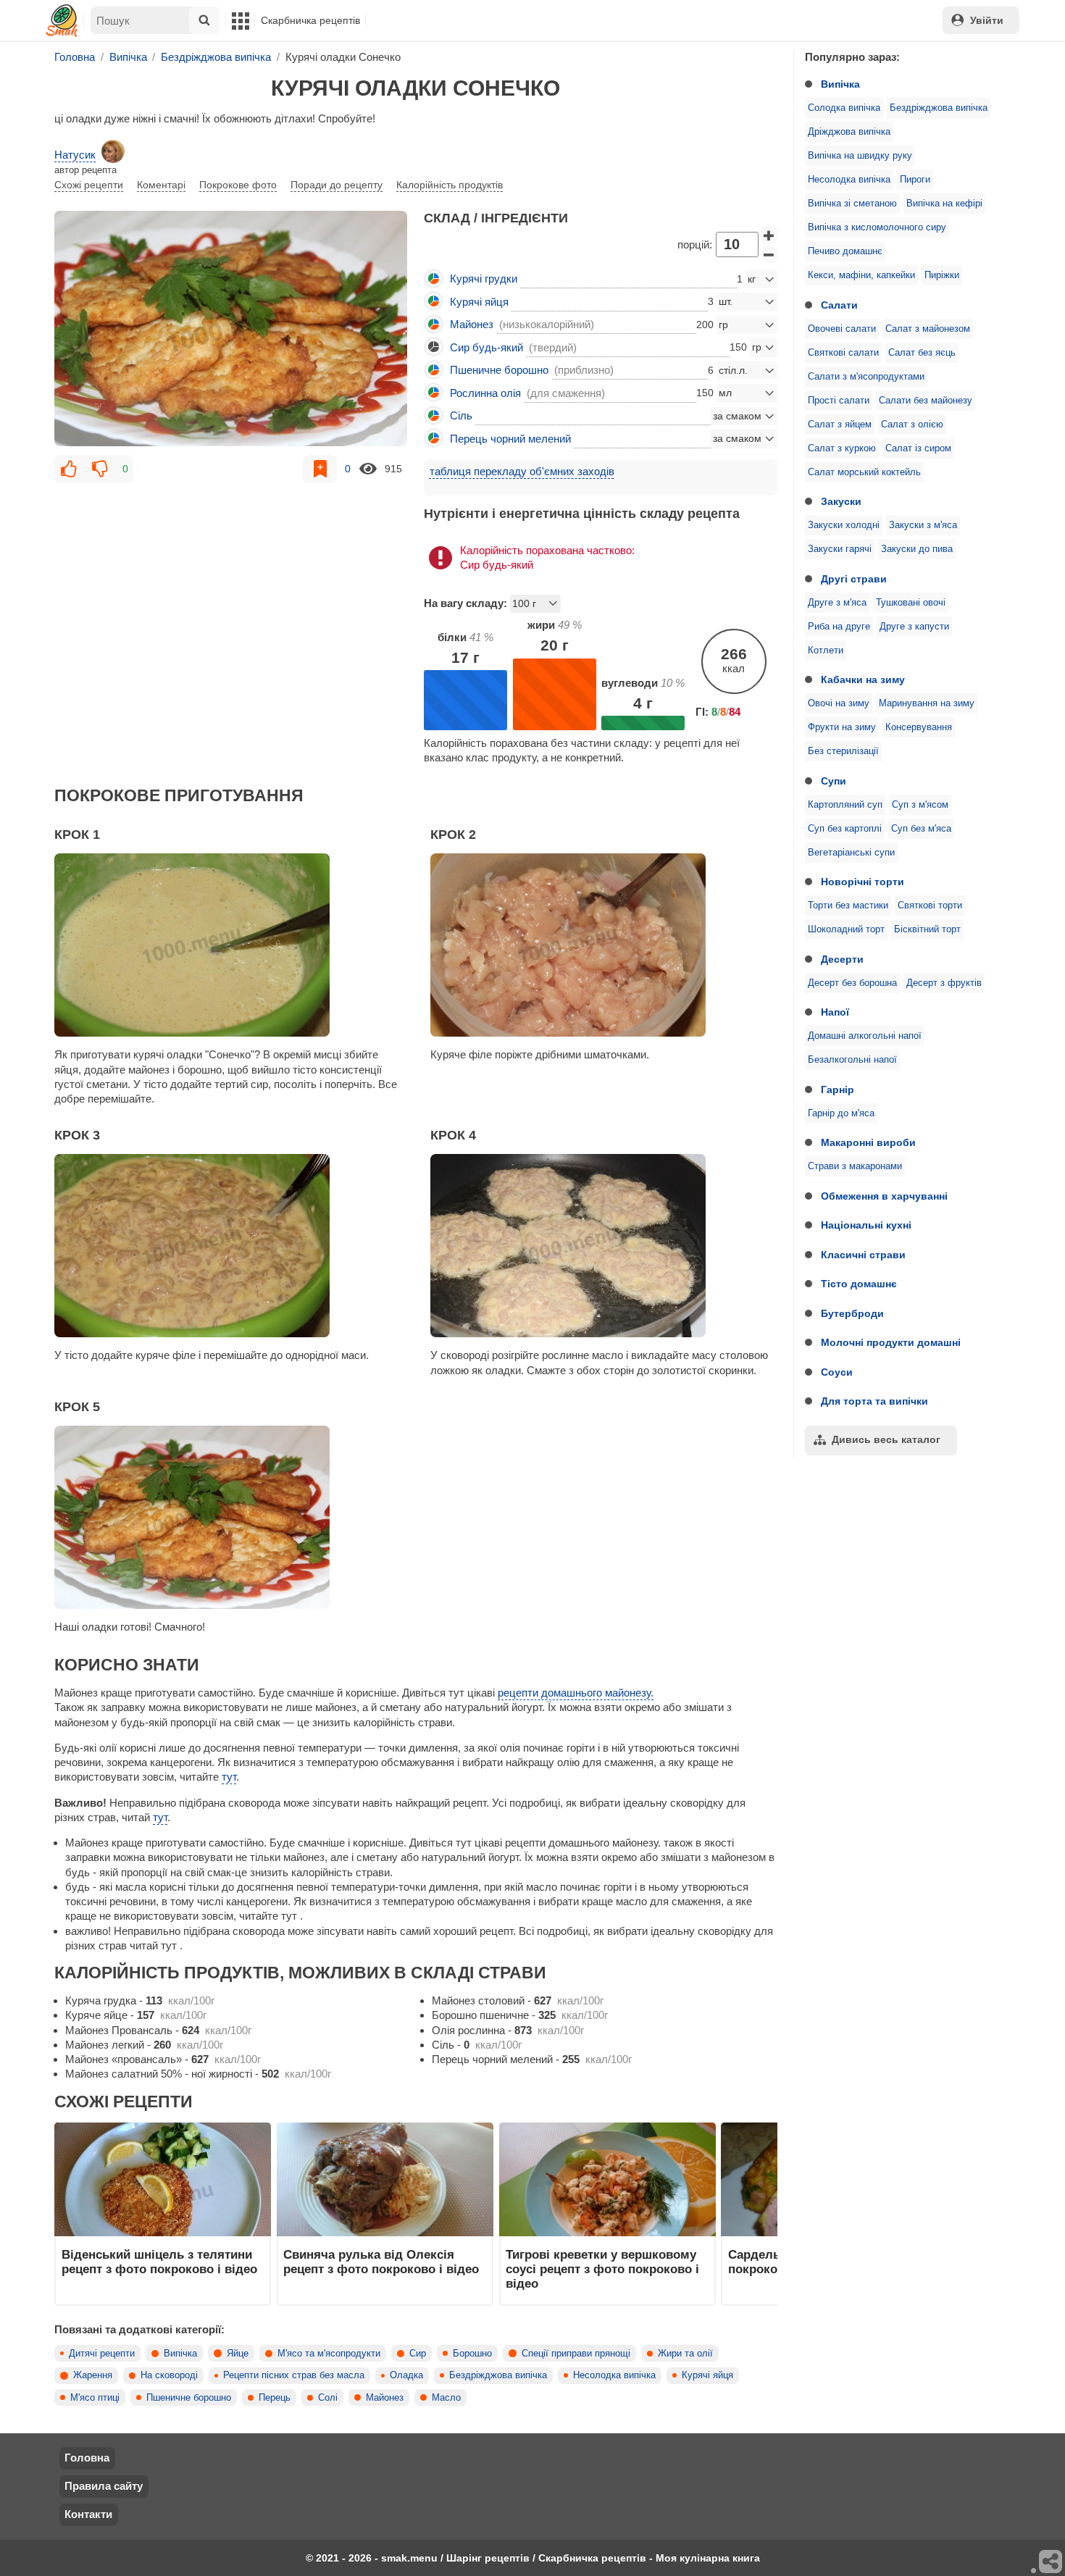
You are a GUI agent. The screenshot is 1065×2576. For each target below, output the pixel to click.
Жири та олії (685, 2354)
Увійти (987, 20)
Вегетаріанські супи (851, 853)
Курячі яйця (707, 2375)
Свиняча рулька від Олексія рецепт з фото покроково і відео (381, 2262)
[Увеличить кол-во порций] (769, 235)
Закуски (841, 501)
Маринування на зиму (927, 703)
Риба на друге (839, 627)
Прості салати (839, 401)
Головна (87, 2458)
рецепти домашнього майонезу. (576, 1693)
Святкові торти (930, 906)
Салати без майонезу (926, 401)
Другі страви (854, 579)
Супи (834, 781)
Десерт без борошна (852, 983)
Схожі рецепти (89, 185)
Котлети (826, 651)
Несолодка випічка (849, 180)
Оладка (406, 2375)
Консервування (919, 727)
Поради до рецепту (337, 185)
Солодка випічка (844, 108)
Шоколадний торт (846, 929)
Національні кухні (866, 1225)
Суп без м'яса (921, 829)
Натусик (75, 155)
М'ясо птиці (95, 2398)
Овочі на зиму (839, 703)
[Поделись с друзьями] (1051, 2562)
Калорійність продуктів (450, 185)
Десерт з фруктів (944, 983)
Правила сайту (104, 2486)
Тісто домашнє (859, 1284)
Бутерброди (852, 1313)
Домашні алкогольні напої (865, 1036)
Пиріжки (942, 275)
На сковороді (169, 2375)
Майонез (385, 2398)
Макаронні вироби (868, 1142)
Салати (839, 305)
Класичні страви (863, 1255)
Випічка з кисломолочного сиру (877, 227)
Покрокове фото (238, 185)
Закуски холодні (844, 525)
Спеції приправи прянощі (576, 2354)
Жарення (93, 2375)
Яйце (238, 2354)
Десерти (842, 959)
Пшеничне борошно (189, 2398)
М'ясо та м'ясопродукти (329, 2354)
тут (229, 1777)
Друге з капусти (914, 627)
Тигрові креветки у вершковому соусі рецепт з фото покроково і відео (602, 2269)
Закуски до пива (917, 549)
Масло (446, 2398)
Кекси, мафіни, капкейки (861, 275)
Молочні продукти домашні (891, 1342)
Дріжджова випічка (849, 132)
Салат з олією (912, 425)
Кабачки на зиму (863, 679)
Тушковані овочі (911, 603)
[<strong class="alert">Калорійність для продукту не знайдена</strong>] (434, 347)
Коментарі (161, 185)
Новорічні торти (863, 882)
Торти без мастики (848, 906)
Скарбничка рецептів (310, 20)
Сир (418, 2354)
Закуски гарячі (840, 549)
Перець (275, 2398)
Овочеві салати (842, 329)
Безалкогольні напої (852, 1060)
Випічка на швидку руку (860, 156)
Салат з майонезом (928, 329)
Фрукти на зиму (842, 727)
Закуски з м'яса (923, 525)
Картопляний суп (845, 805)
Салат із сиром (918, 448)
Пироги (915, 180)
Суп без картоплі (845, 829)
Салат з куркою (842, 448)
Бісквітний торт (927, 929)
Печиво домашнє (845, 251)
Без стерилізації (843, 751)
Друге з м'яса (837, 603)
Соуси (837, 1372)
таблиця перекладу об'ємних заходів (522, 471)
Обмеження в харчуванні (884, 1196)
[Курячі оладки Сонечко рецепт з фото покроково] (231, 328)
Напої (835, 1012)
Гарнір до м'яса (841, 1113)
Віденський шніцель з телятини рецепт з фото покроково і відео (159, 2262)
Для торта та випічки (874, 1401)
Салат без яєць (922, 353)
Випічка (840, 84)
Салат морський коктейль (864, 472)
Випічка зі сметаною (852, 204)
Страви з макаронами (855, 1166)
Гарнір (838, 1090)
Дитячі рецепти (102, 2354)
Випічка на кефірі (944, 204)
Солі (328, 2398)
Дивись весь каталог (886, 1439)
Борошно (472, 2354)
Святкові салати (843, 353)
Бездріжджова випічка (939, 108)
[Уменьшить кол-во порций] (769, 255)
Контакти (88, 2514)
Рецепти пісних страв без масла (294, 2375)
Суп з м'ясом (920, 805)
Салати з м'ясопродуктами (866, 377)
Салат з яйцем (840, 425)
